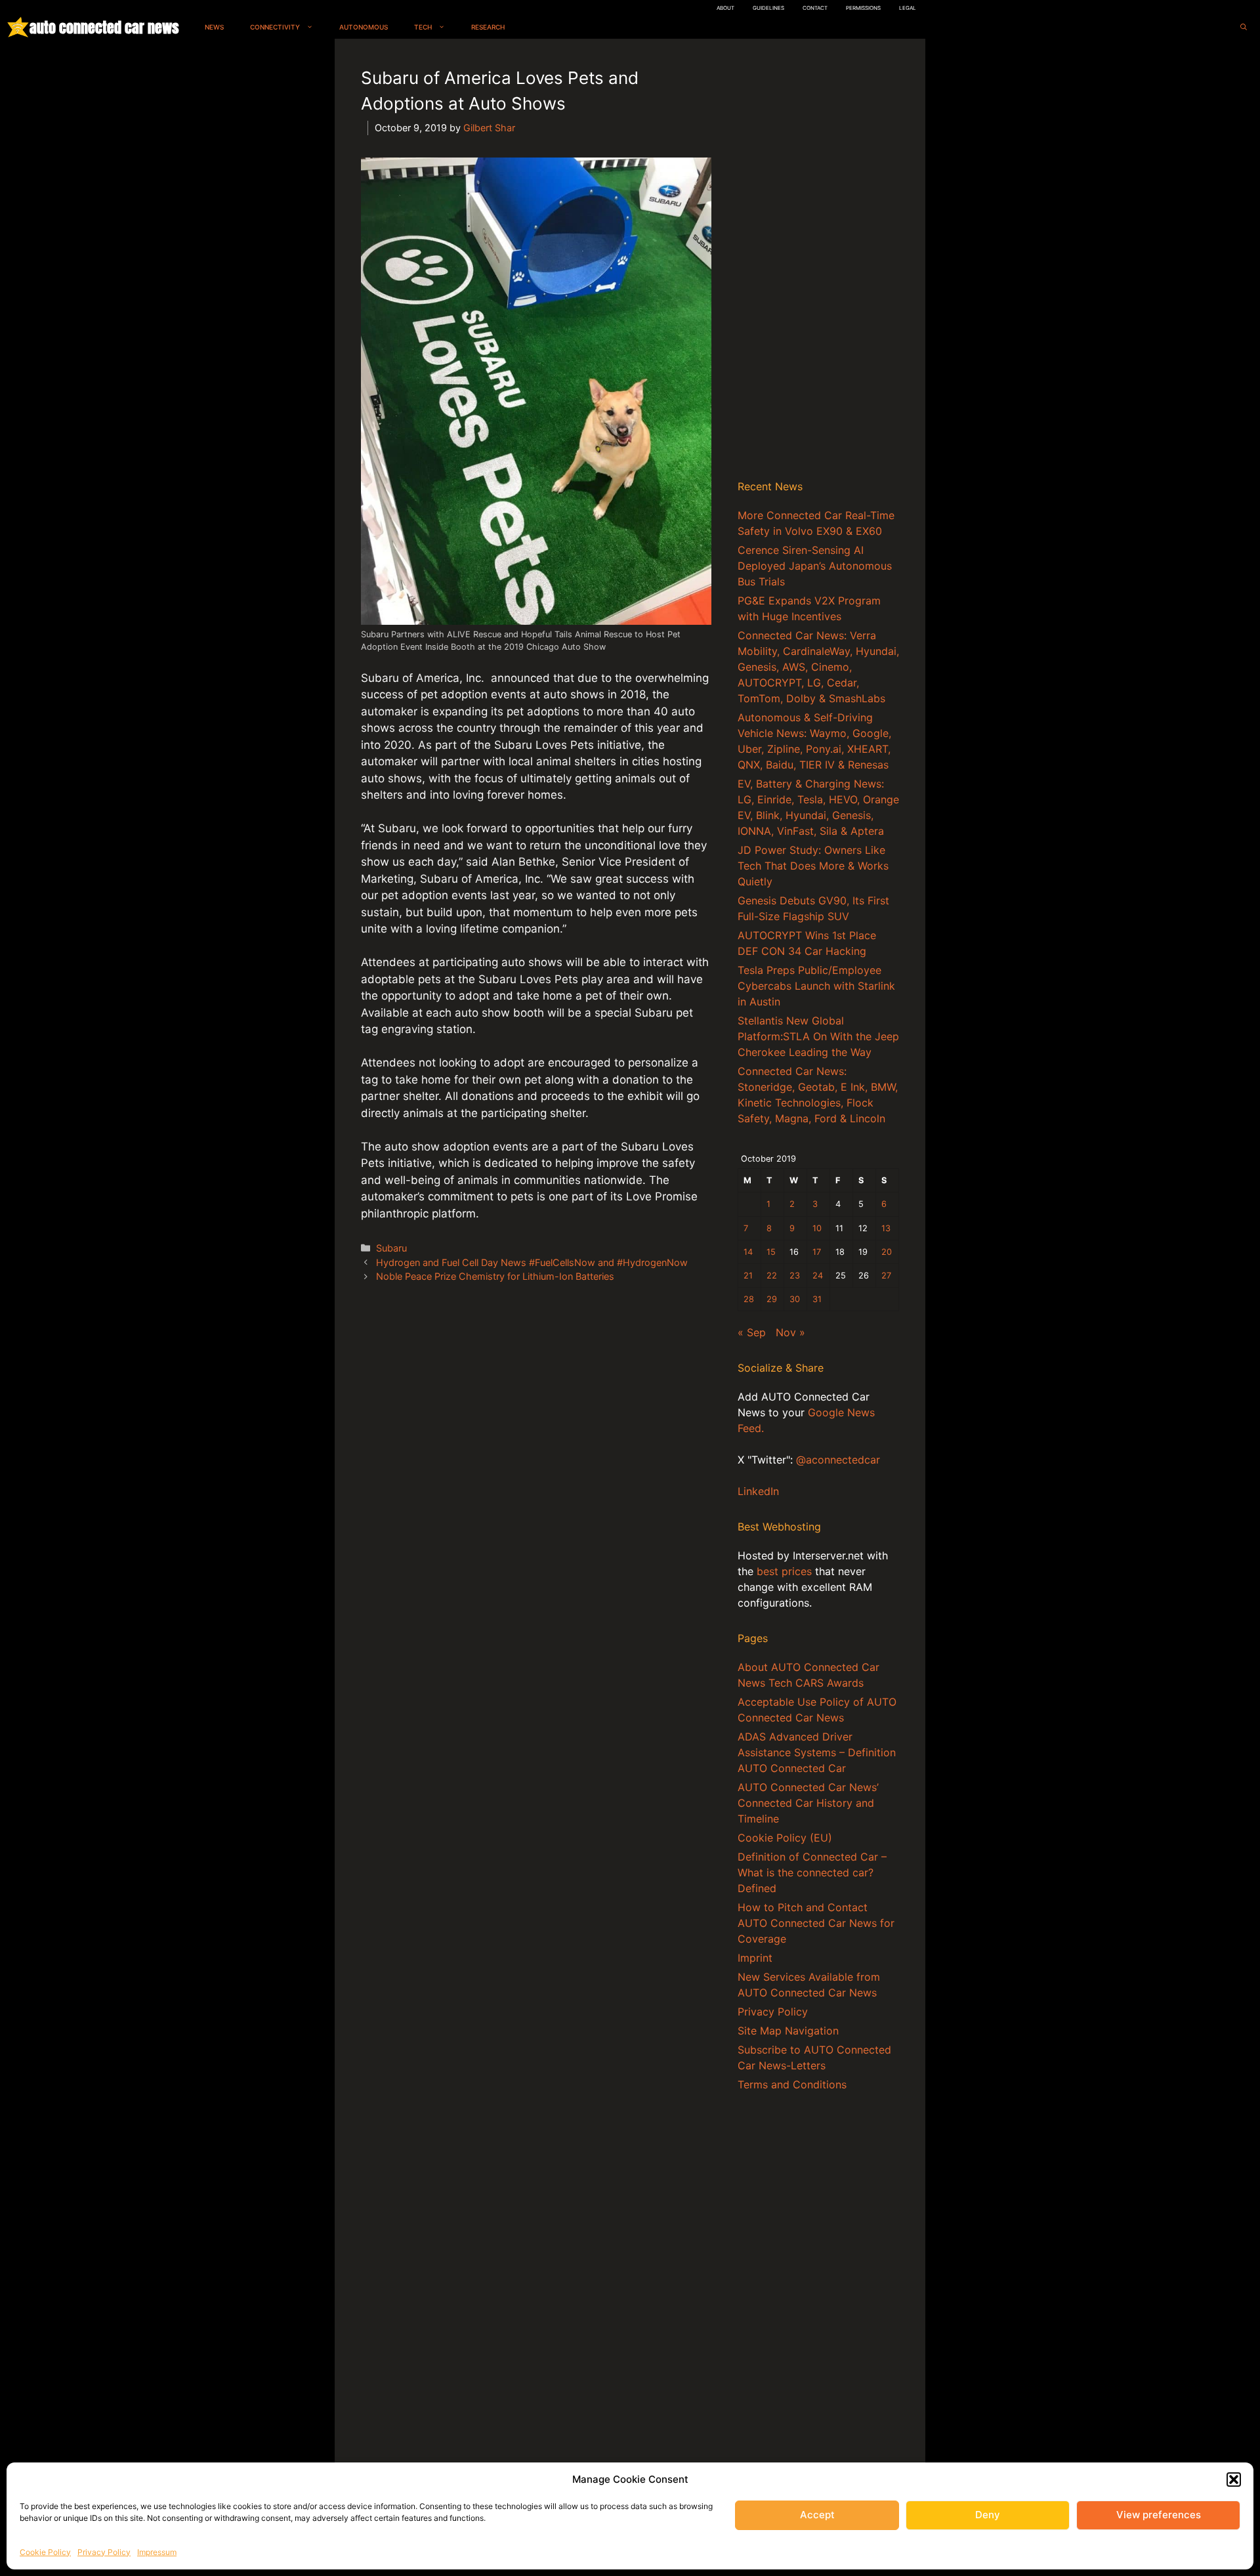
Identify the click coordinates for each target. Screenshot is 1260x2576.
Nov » (790, 1332)
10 (817, 1228)
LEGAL (908, 8)
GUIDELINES (768, 8)
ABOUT (725, 8)
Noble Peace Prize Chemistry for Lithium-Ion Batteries (495, 1276)
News (214, 27)
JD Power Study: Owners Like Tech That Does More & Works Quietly (813, 866)
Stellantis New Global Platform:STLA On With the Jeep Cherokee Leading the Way (818, 1036)
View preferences (1159, 2515)
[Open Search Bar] (1244, 27)
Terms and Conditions (792, 2084)
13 (886, 1228)
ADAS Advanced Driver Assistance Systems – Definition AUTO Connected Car (817, 1752)
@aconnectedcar (838, 1460)
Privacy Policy (104, 2552)
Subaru (391, 1248)
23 (795, 1276)
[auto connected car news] (18, 27)
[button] (1234, 2480)
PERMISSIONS (863, 8)
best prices (784, 1571)
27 (886, 1276)
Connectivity (275, 27)
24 (818, 1276)
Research (488, 27)
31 (817, 1299)
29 (772, 1299)
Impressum (157, 2552)
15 (771, 1252)
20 (887, 1252)
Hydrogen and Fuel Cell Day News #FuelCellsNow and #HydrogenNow (532, 1262)
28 (749, 1299)
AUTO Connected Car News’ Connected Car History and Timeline (808, 1803)
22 (772, 1276)
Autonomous (364, 27)
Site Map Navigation (788, 2031)
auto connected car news (104, 27)
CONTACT (815, 8)
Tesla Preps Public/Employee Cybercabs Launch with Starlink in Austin (816, 986)
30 (795, 1299)
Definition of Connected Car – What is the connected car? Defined (812, 1872)
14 (748, 1252)
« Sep (752, 1332)
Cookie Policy (45, 2552)
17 (817, 1252)
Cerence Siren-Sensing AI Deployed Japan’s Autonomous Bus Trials (815, 566)
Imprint (755, 1958)
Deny (988, 2515)
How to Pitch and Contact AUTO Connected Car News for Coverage (816, 1923)
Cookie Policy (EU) (785, 1838)
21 (748, 1276)
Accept (817, 2515)
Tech (423, 27)
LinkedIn (758, 1491)
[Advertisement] (818, 262)
